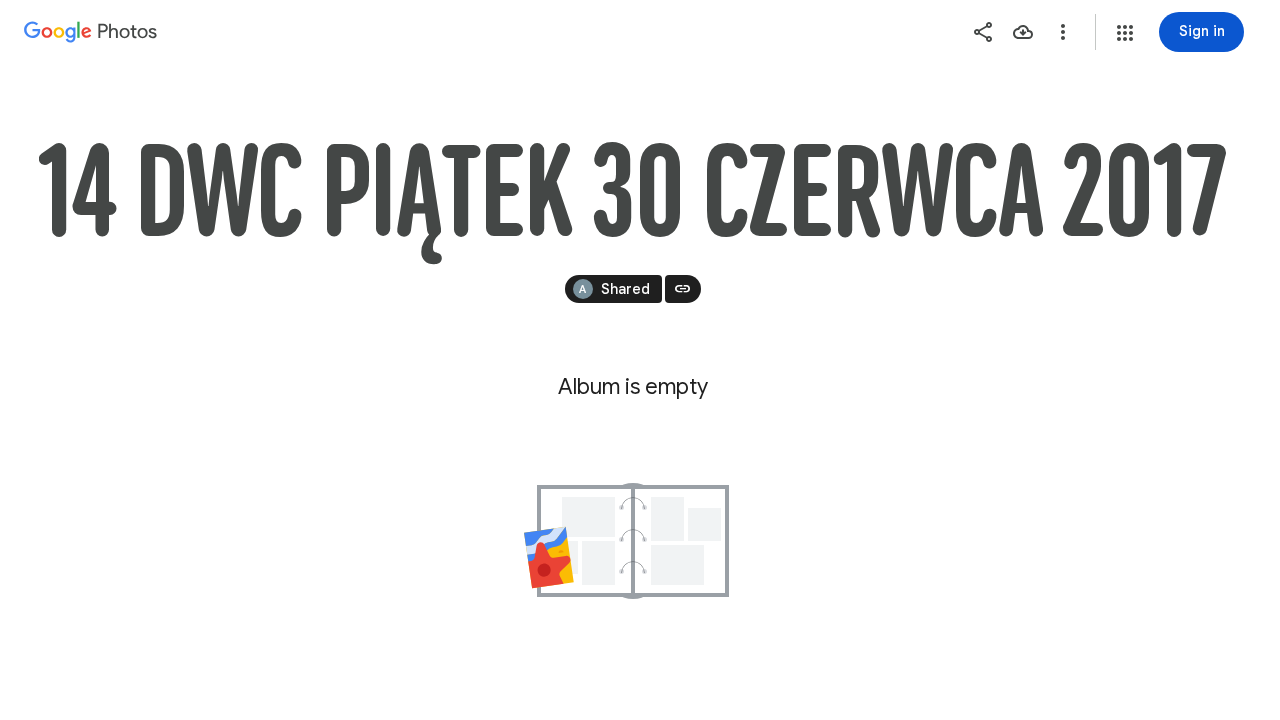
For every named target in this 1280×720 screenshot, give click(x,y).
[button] (1125, 33)
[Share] (983, 32)
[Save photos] (1023, 32)
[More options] (1063, 32)
